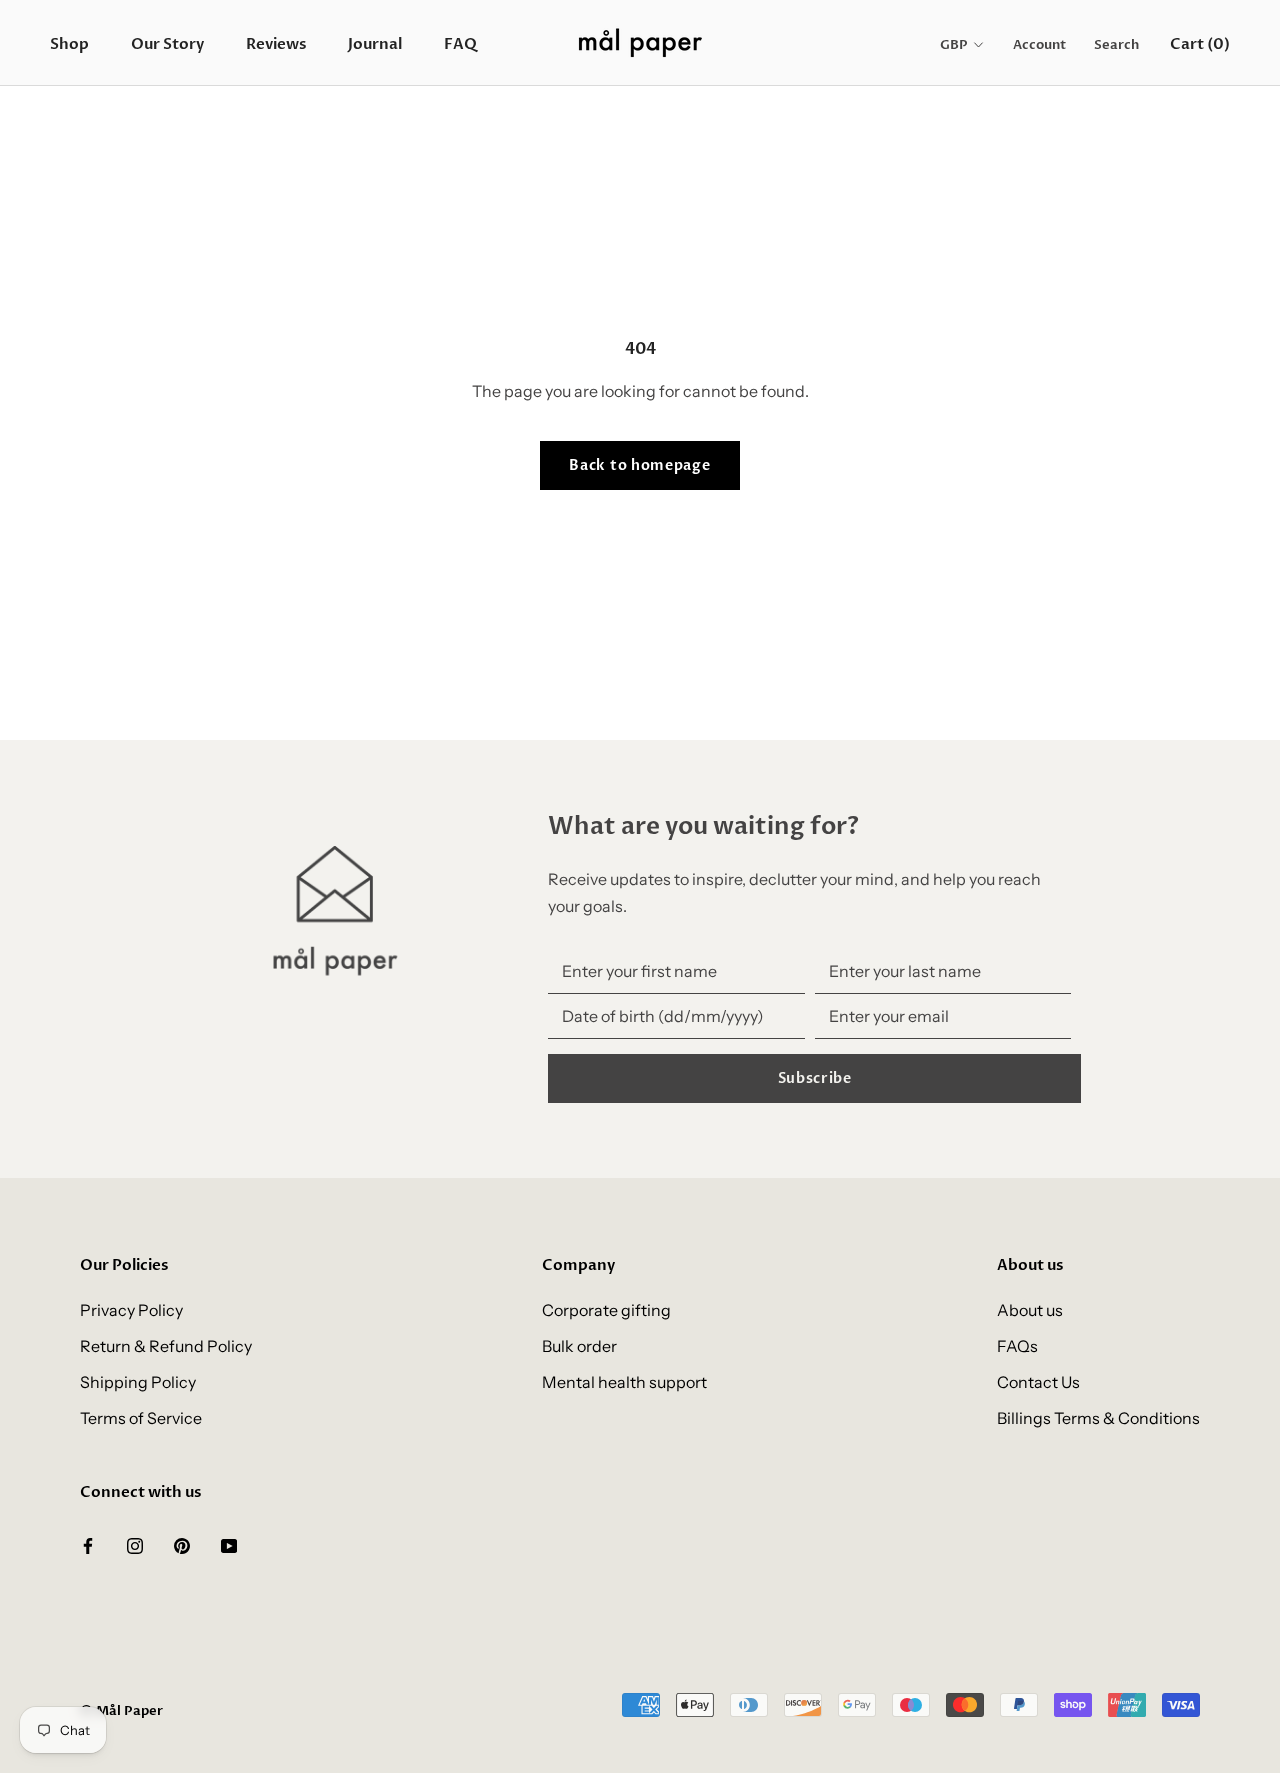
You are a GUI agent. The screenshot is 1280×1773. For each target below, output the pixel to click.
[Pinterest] (182, 1544)
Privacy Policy (131, 1310)
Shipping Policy (138, 1382)
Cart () (1200, 44)
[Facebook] (88, 1544)
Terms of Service (141, 1418)
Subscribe (815, 1078)
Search (1116, 45)
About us (1030, 1310)
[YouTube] (229, 1544)
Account (1039, 45)
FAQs (1017, 1346)
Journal (375, 44)
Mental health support (624, 1382)
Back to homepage (639, 465)
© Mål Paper (121, 1711)
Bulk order (579, 1346)
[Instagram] (135, 1544)
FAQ (460, 44)
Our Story (167, 44)
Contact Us (1038, 1382)
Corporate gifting (606, 1310)
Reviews (276, 44)
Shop (69, 44)
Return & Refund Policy (166, 1346)
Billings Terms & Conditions (1098, 1418)
